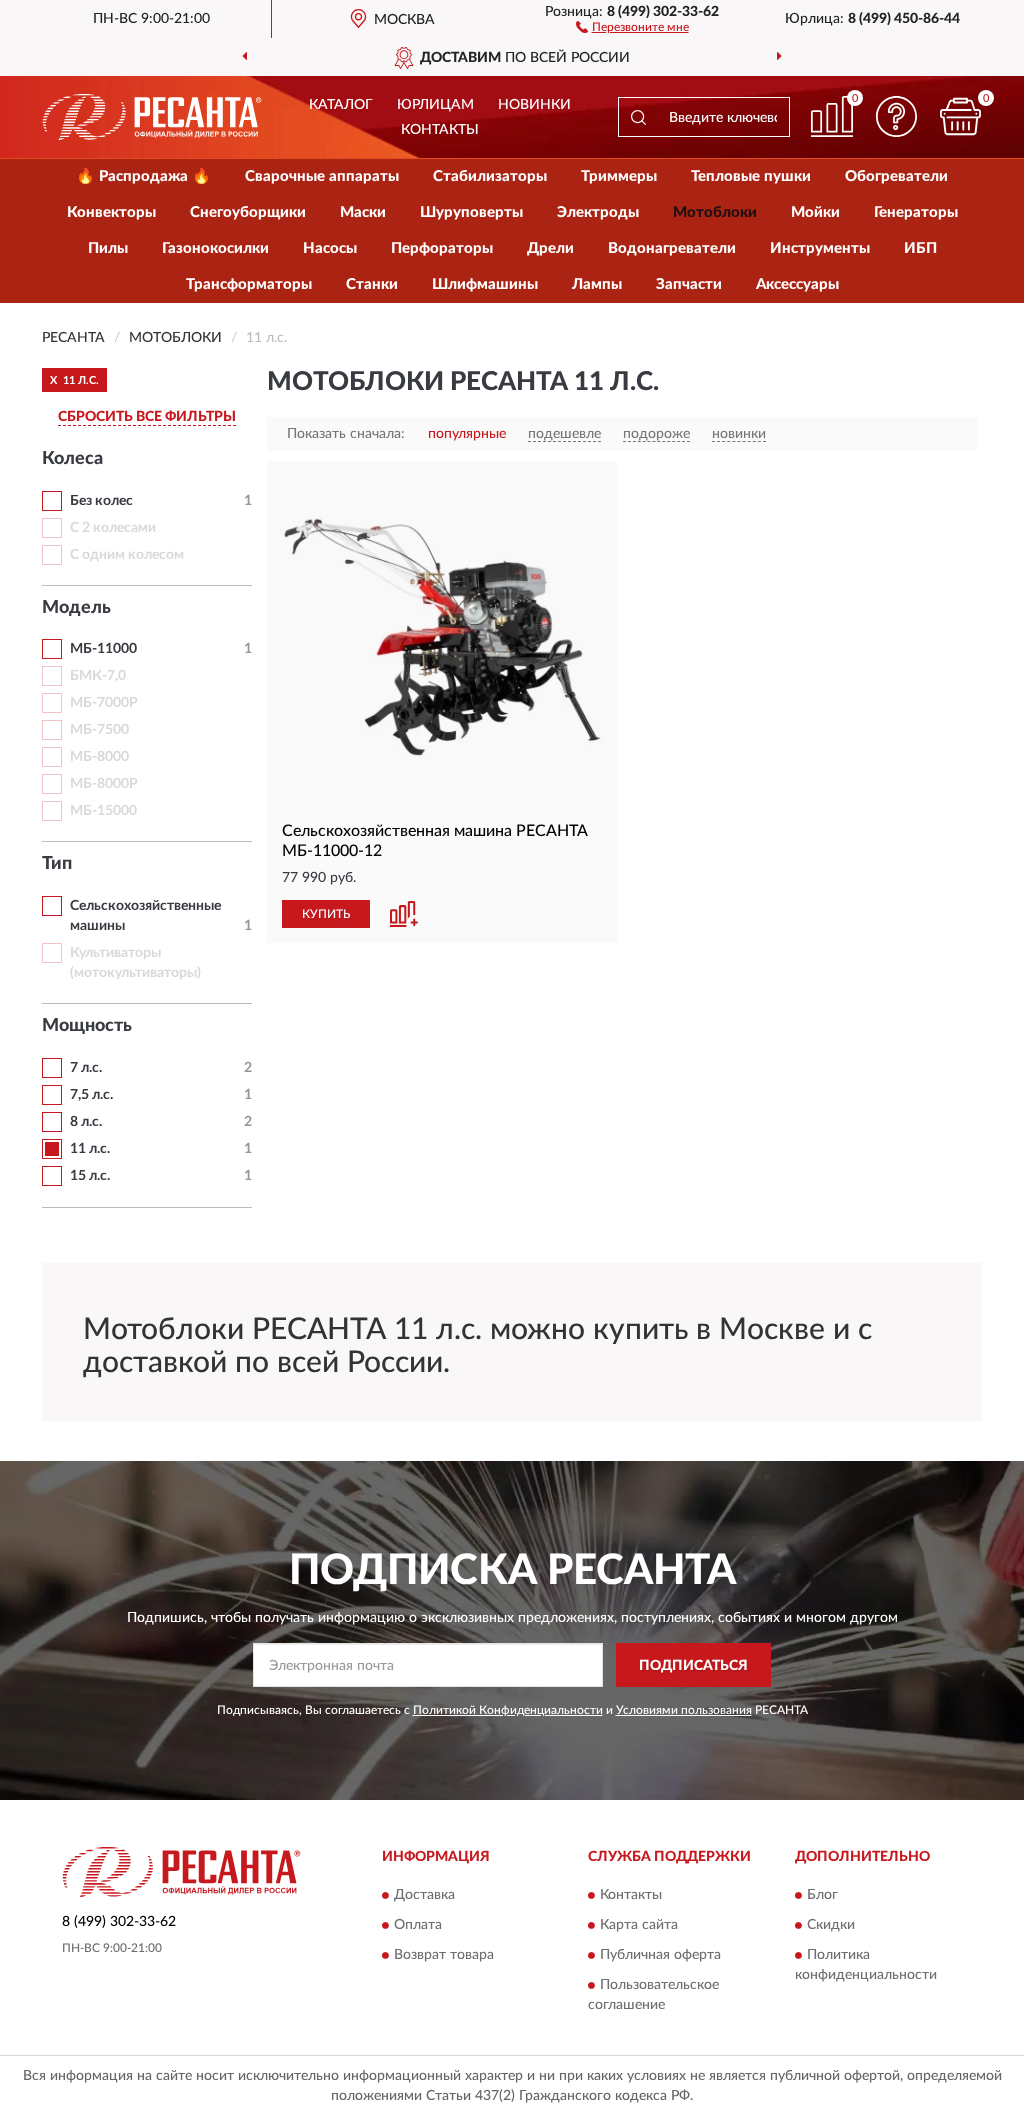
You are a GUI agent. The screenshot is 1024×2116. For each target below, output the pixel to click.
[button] (632, 26)
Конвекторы (111, 212)
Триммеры (619, 176)
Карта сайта (639, 1925)
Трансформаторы (249, 284)
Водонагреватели (672, 248)
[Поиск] (638, 117)
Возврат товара (444, 1955)
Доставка (424, 1895)
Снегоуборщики (248, 212)
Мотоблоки (715, 212)
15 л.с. (90, 1176)
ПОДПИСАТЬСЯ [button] (693, 1666)
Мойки (815, 212)
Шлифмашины (485, 284)
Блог (822, 1895)
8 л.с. (86, 1122)
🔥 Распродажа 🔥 (143, 176)
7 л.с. (86, 1068)
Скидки (831, 1925)
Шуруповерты (471, 212)
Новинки (534, 105)
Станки (372, 284)
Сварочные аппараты (322, 176)
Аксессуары (797, 284)
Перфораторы (442, 248)
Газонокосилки (215, 248)
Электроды (598, 212)
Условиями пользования (684, 1710)
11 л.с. (90, 1149)
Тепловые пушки (751, 176)
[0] (960, 116)
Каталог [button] (341, 105)
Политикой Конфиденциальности (508, 1710)
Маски (363, 212)
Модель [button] (76, 608)
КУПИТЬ (326, 914)
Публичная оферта (660, 1955)
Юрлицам (435, 105)
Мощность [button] (87, 1026)
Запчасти (689, 284)
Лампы (597, 284)
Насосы (330, 248)
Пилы (108, 248)
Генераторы (916, 212)
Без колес (101, 501)
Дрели (550, 248)
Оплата (418, 1925)
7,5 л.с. (91, 1095)
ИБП (920, 248)
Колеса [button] (72, 459)
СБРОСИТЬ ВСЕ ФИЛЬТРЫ (147, 417)
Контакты (440, 130)
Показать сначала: (346, 434)
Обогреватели (896, 176)
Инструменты (820, 248)
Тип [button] (57, 864)
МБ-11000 (103, 649)
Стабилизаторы (490, 176)
